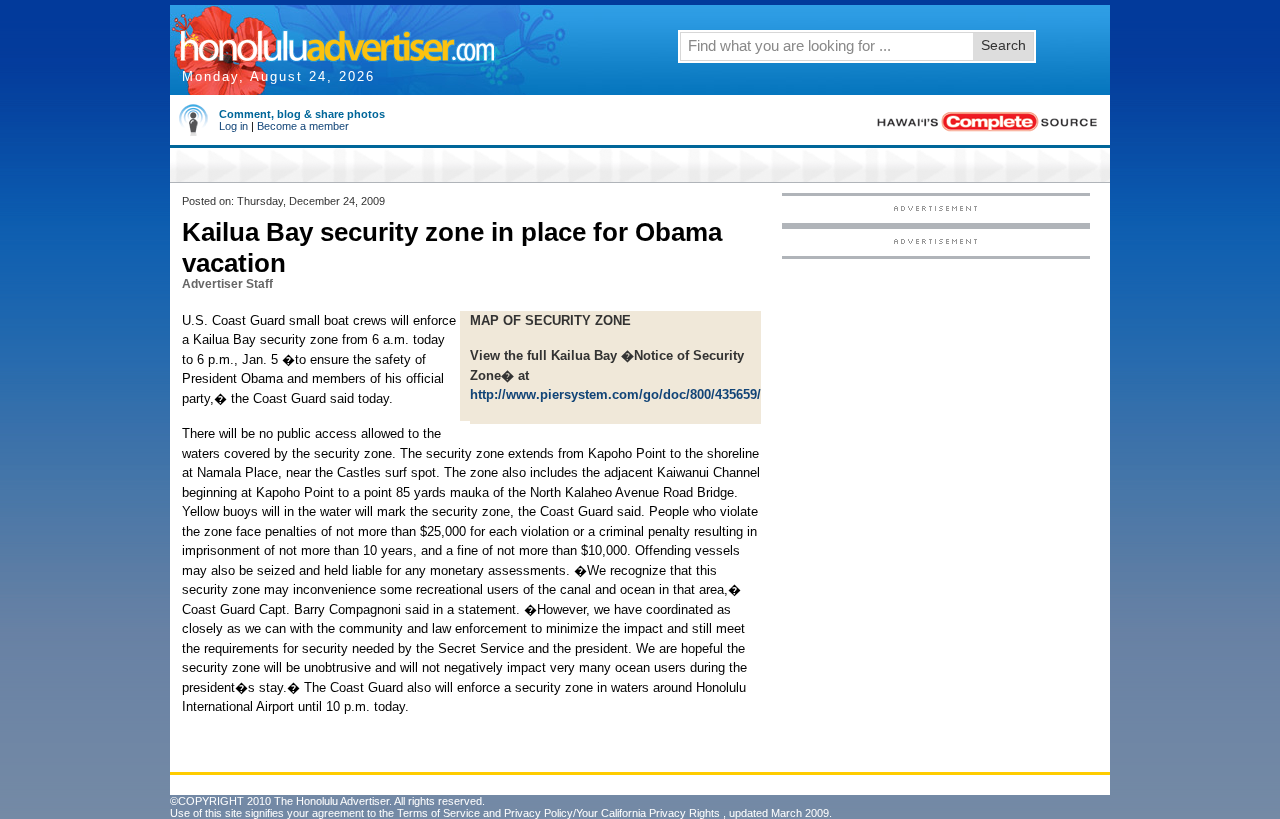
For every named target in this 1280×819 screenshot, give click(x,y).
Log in (233, 126)
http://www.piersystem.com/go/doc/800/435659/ (615, 394)
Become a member (303, 126)
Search (1003, 45)
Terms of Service (438, 813)
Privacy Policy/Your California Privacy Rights (612, 813)
